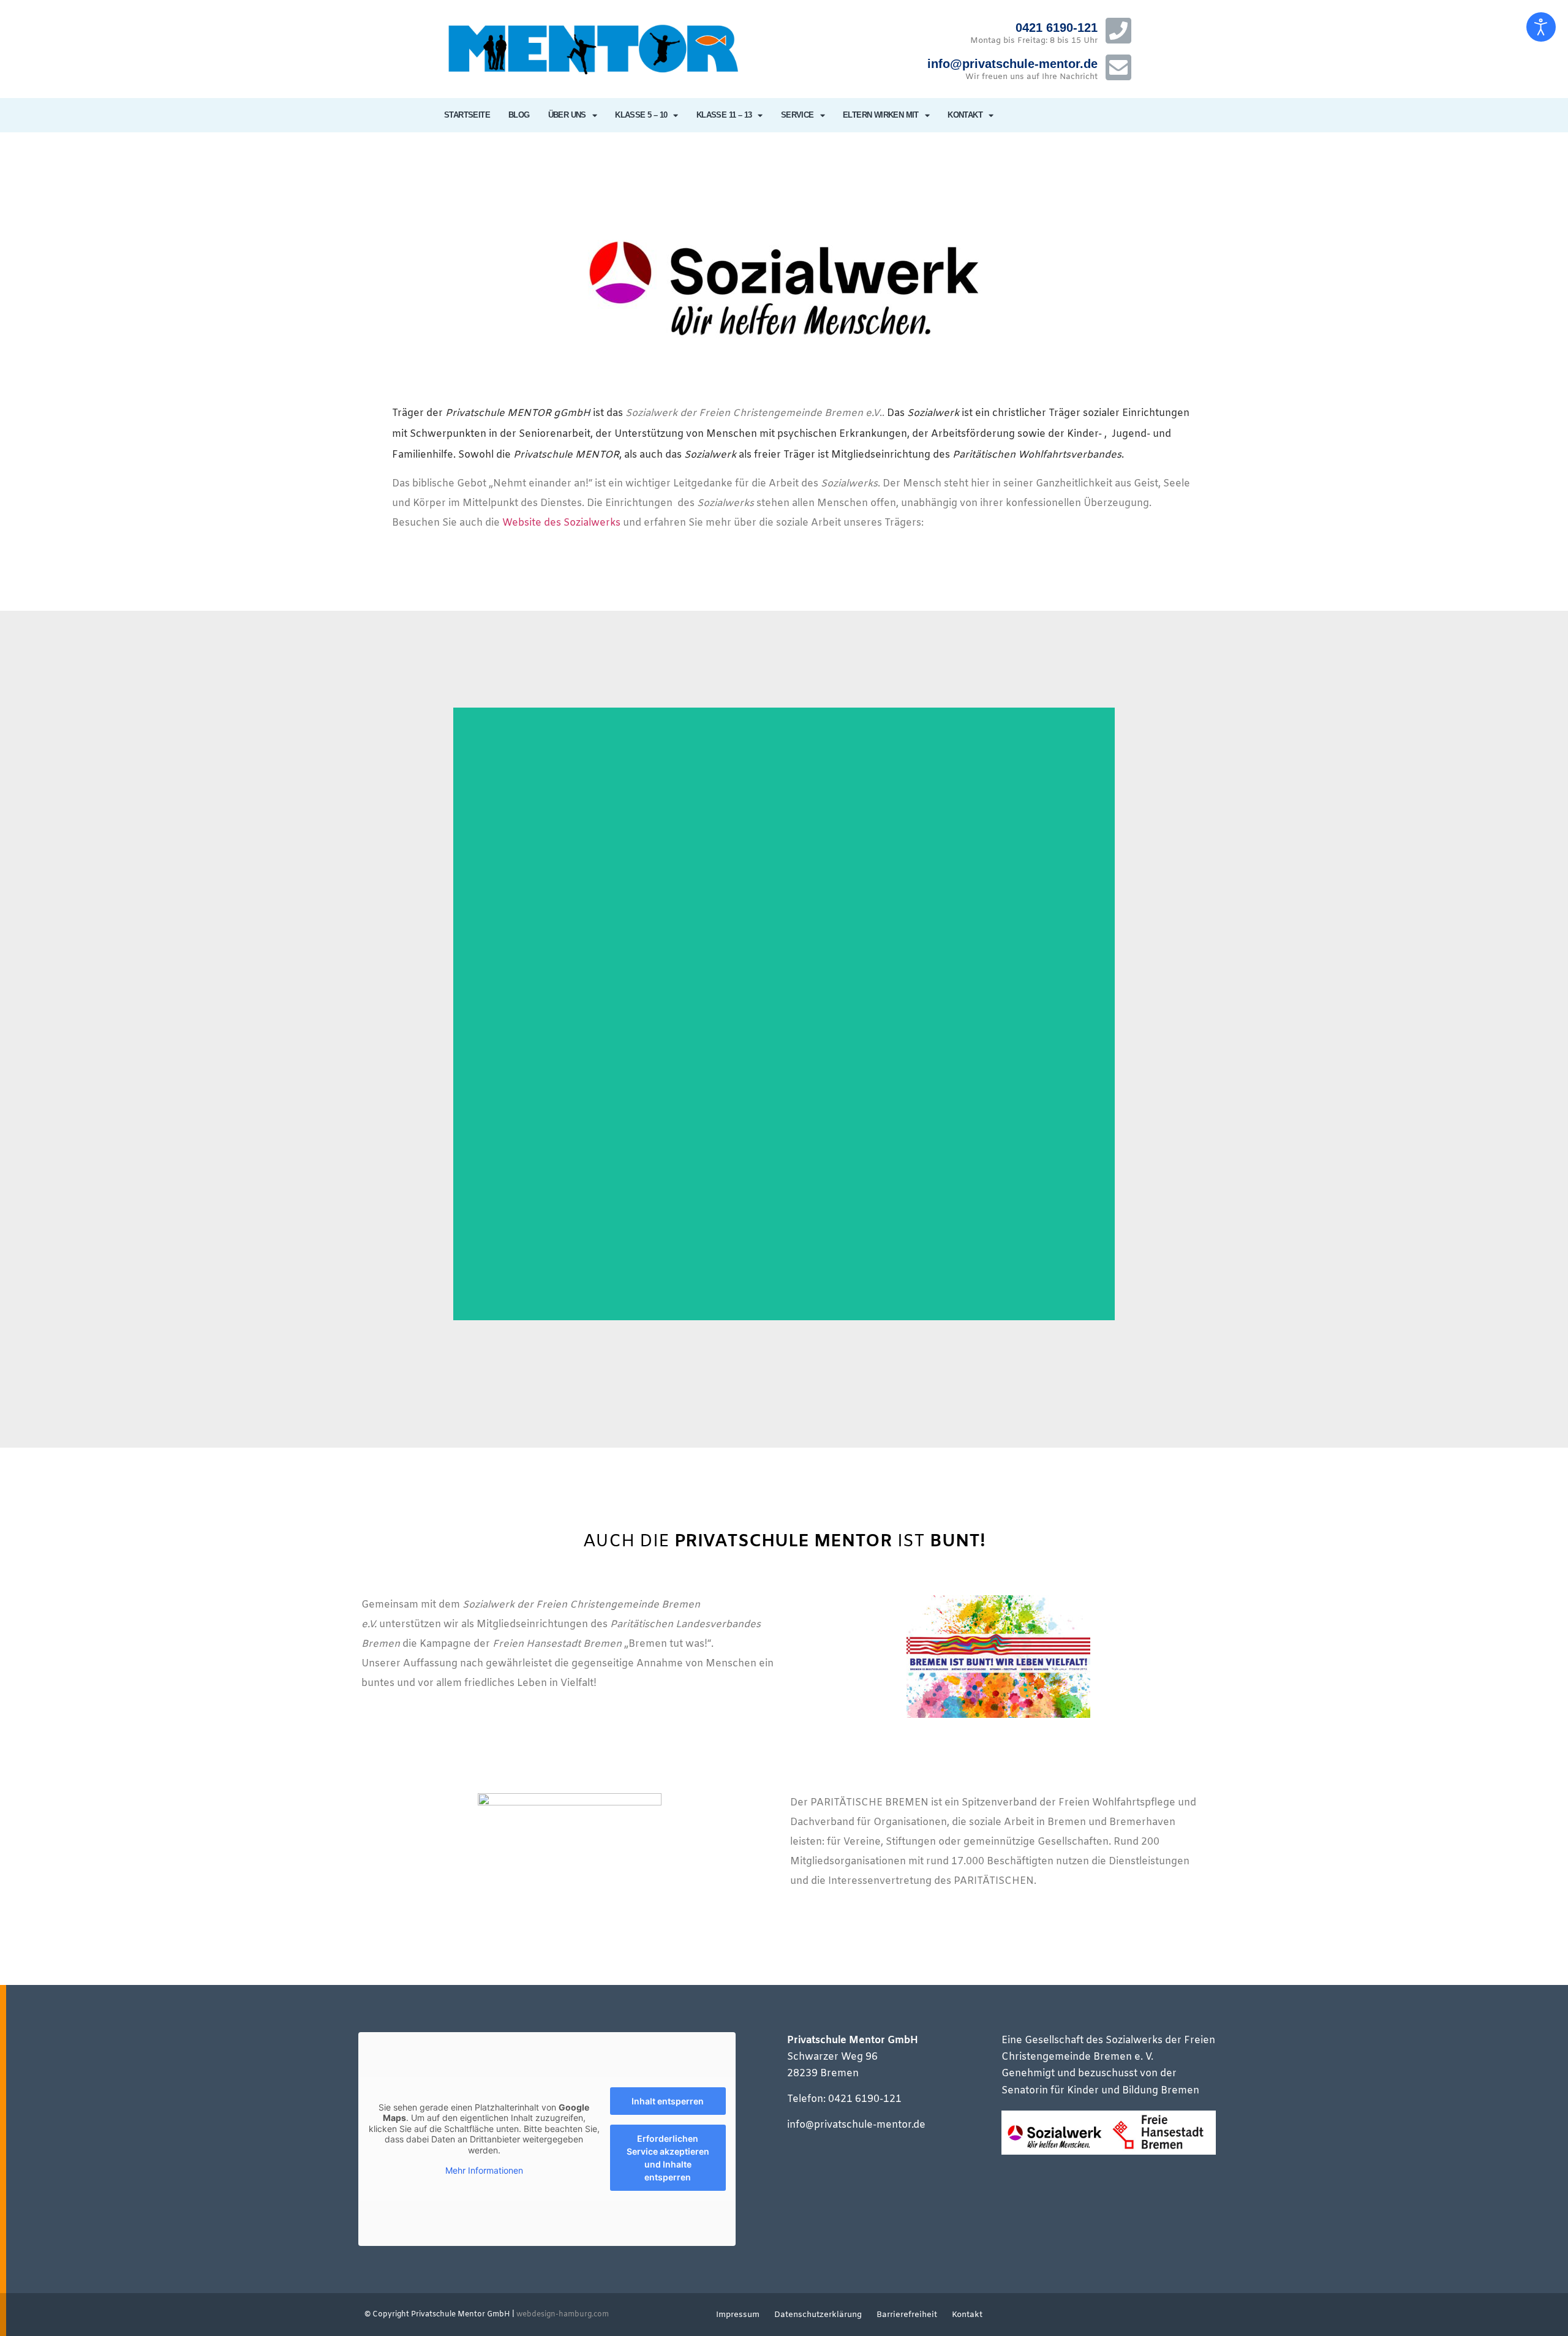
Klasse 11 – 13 (724, 115)
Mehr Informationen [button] (484, 2170)
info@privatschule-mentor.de (1012, 64)
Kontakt (965, 115)
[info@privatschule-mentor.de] (1118, 67)
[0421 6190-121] (1118, 31)
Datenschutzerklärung (818, 2315)
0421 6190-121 (1057, 28)
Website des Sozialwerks (561, 523)
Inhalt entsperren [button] (668, 2101)
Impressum (738, 2315)
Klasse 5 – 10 (641, 115)
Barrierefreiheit (907, 2315)
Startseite (467, 115)
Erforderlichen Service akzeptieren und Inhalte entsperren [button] (668, 2158)
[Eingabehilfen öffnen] (1541, 27)
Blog (519, 115)
